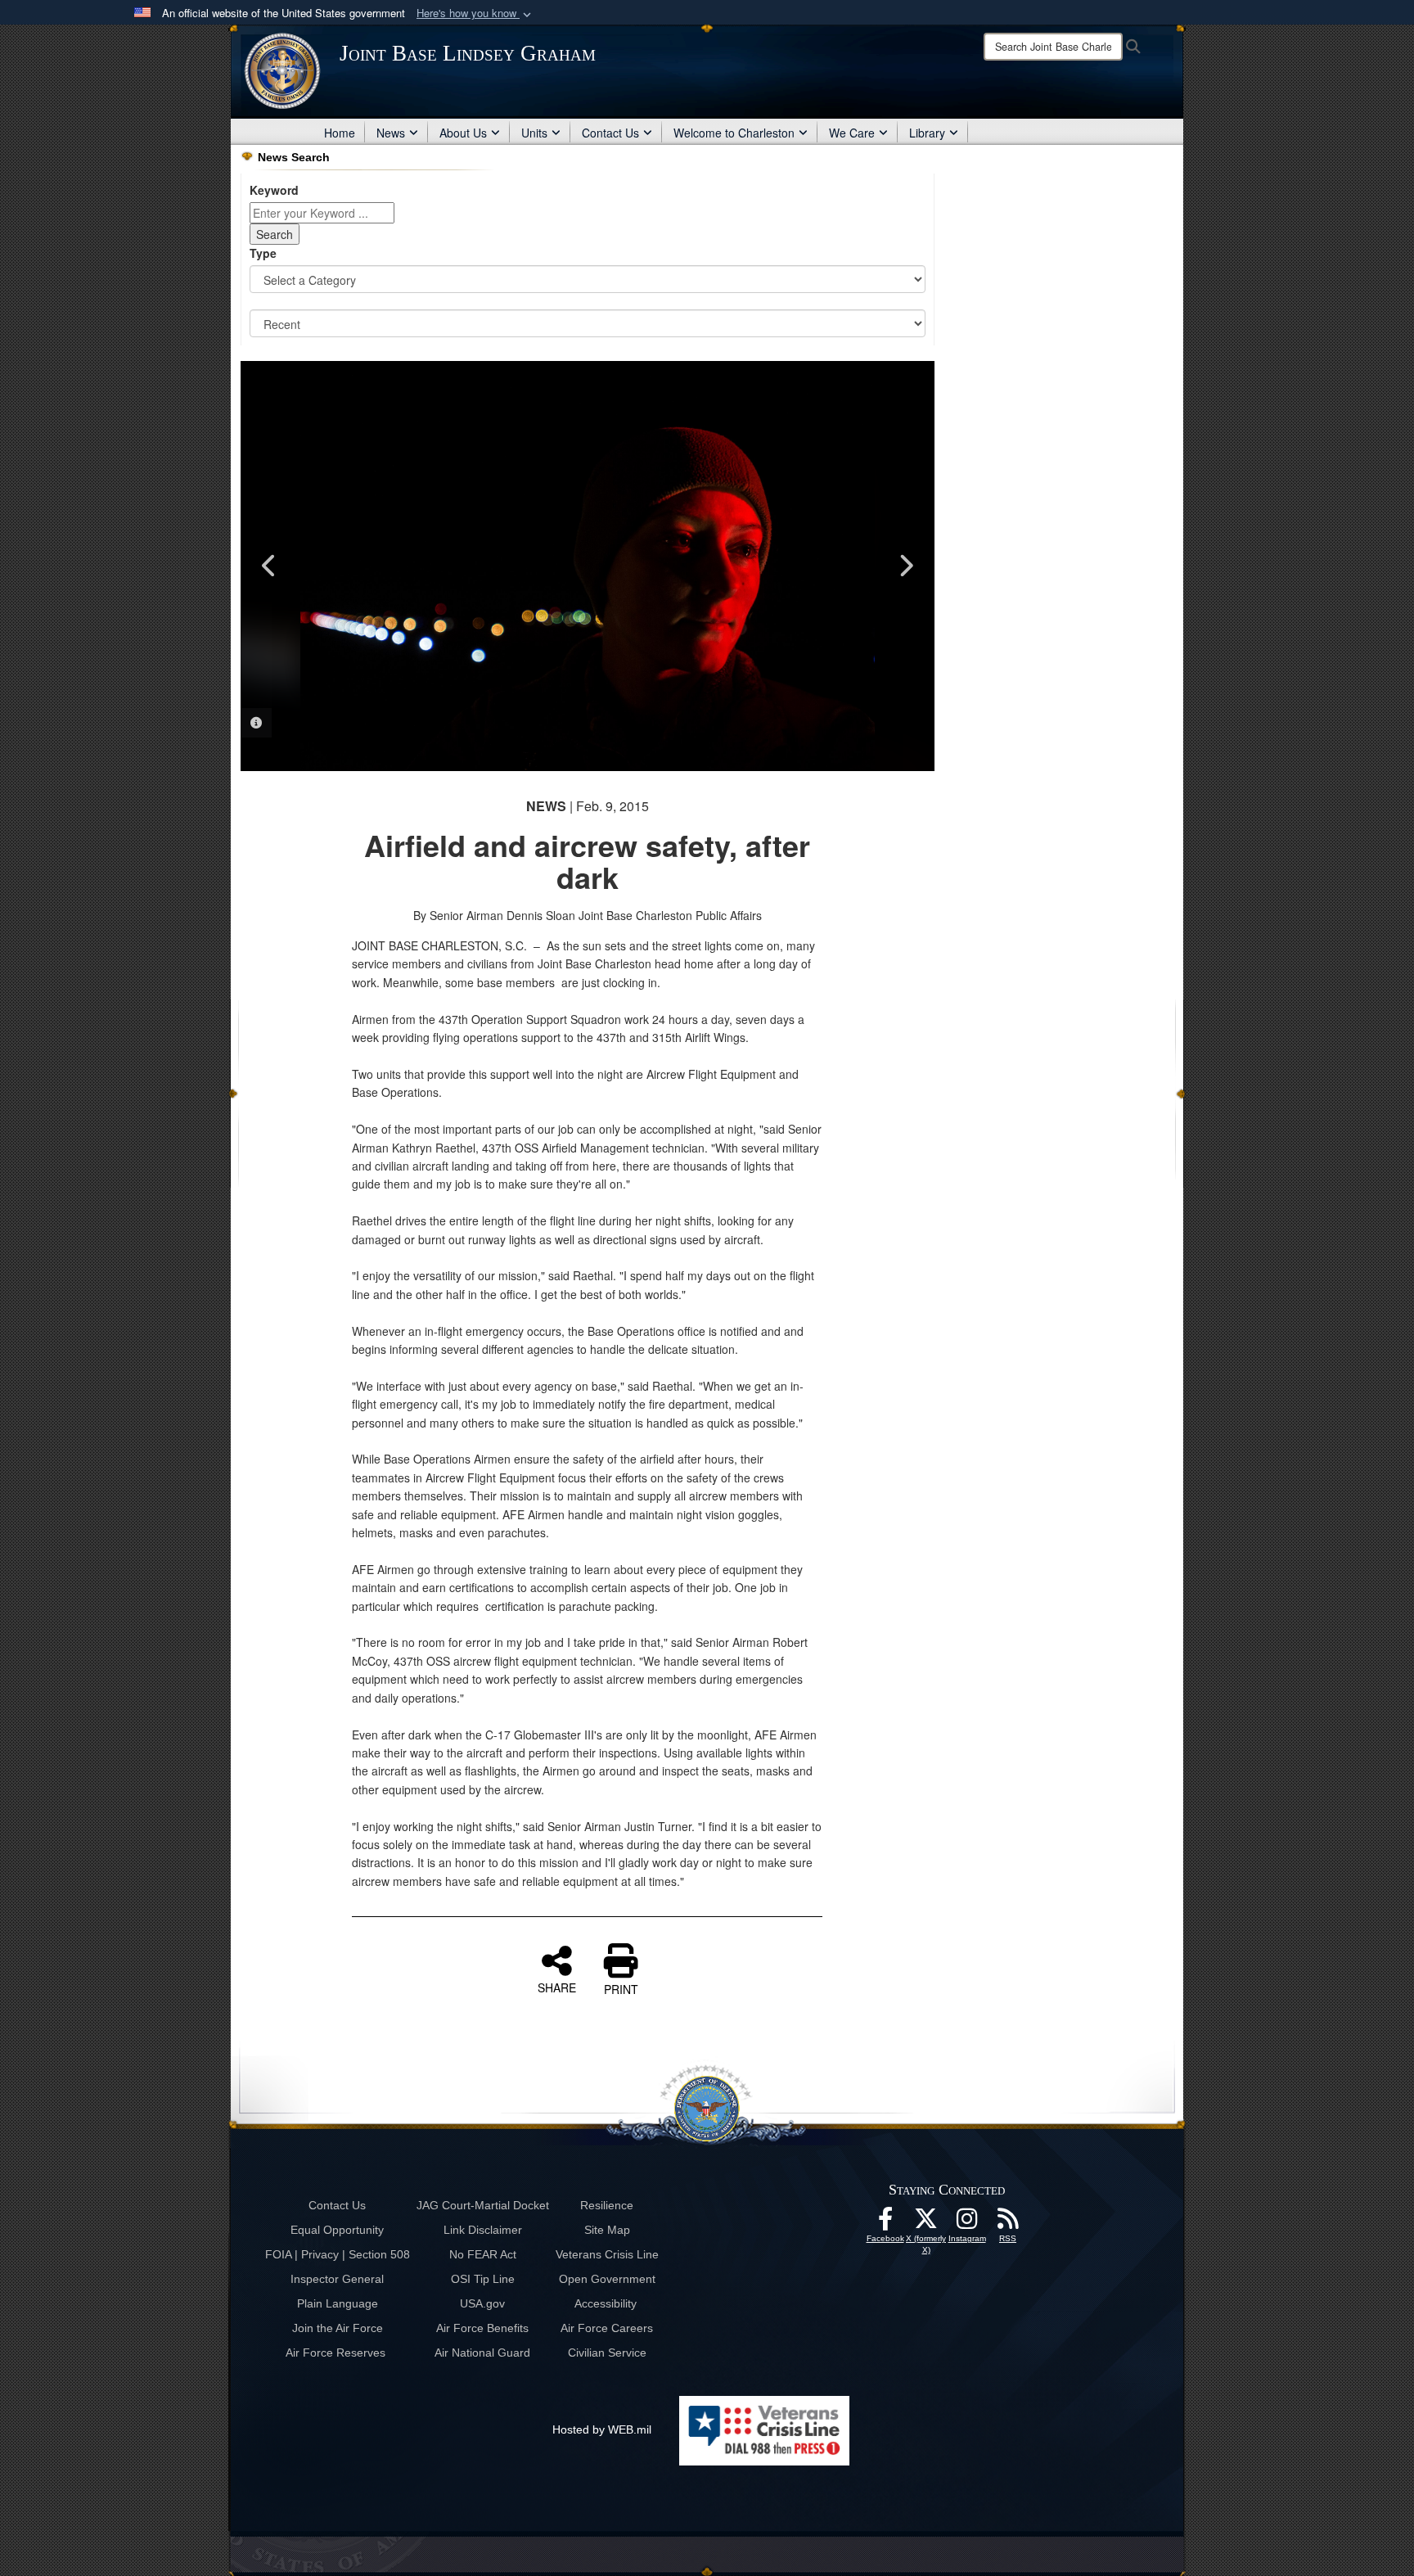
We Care (852, 133)
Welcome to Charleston (734, 133)
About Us (463, 133)
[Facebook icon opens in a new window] (885, 2223)
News (391, 133)
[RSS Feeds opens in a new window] (1008, 2223)
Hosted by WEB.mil (602, 2429)
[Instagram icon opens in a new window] (967, 2223)
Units (534, 133)
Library (927, 133)
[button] (475, 14)
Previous (269, 566)
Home (340, 133)
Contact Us (610, 133)
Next (906, 566)
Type (263, 253)
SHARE (557, 1987)
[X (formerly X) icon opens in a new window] (926, 2223)
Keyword (274, 190)
